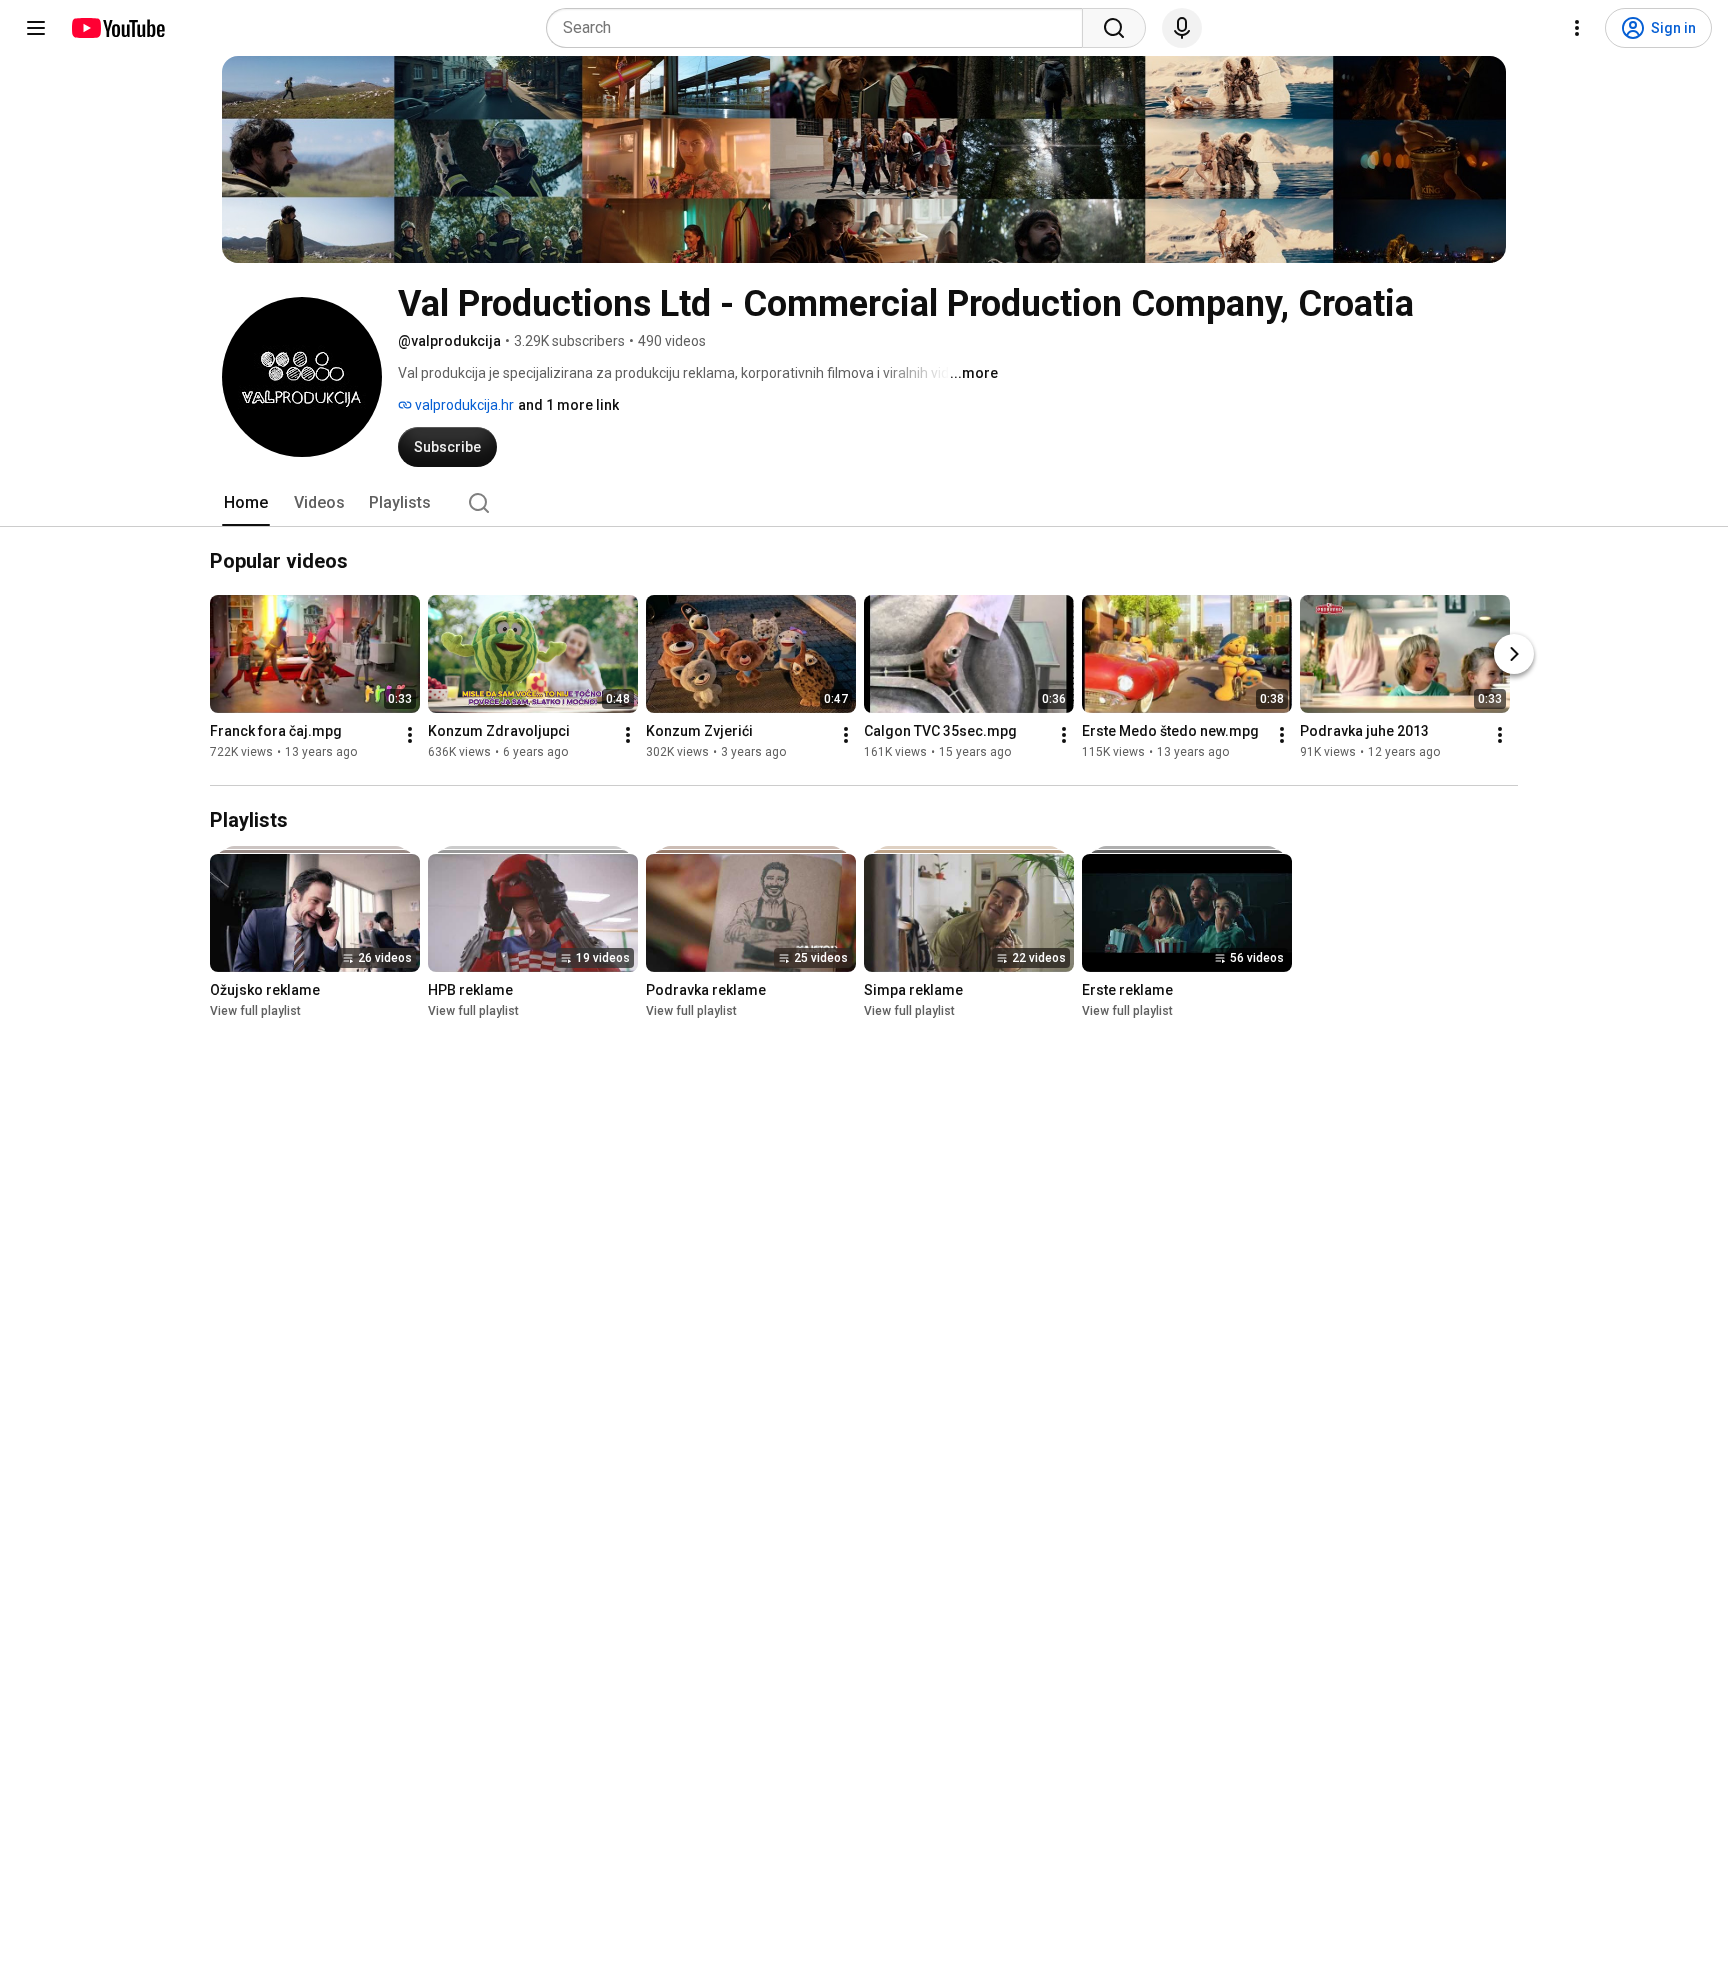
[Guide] (36, 28)
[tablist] (864, 503)
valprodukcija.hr (463, 405)
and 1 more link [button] (568, 405)
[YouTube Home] (117, 28)
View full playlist (255, 1011)
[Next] (1514, 654)
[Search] (1114, 28)
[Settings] (1577, 28)
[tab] (246, 503)
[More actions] (410, 735)
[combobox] (820, 28)
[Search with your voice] (1182, 28)
